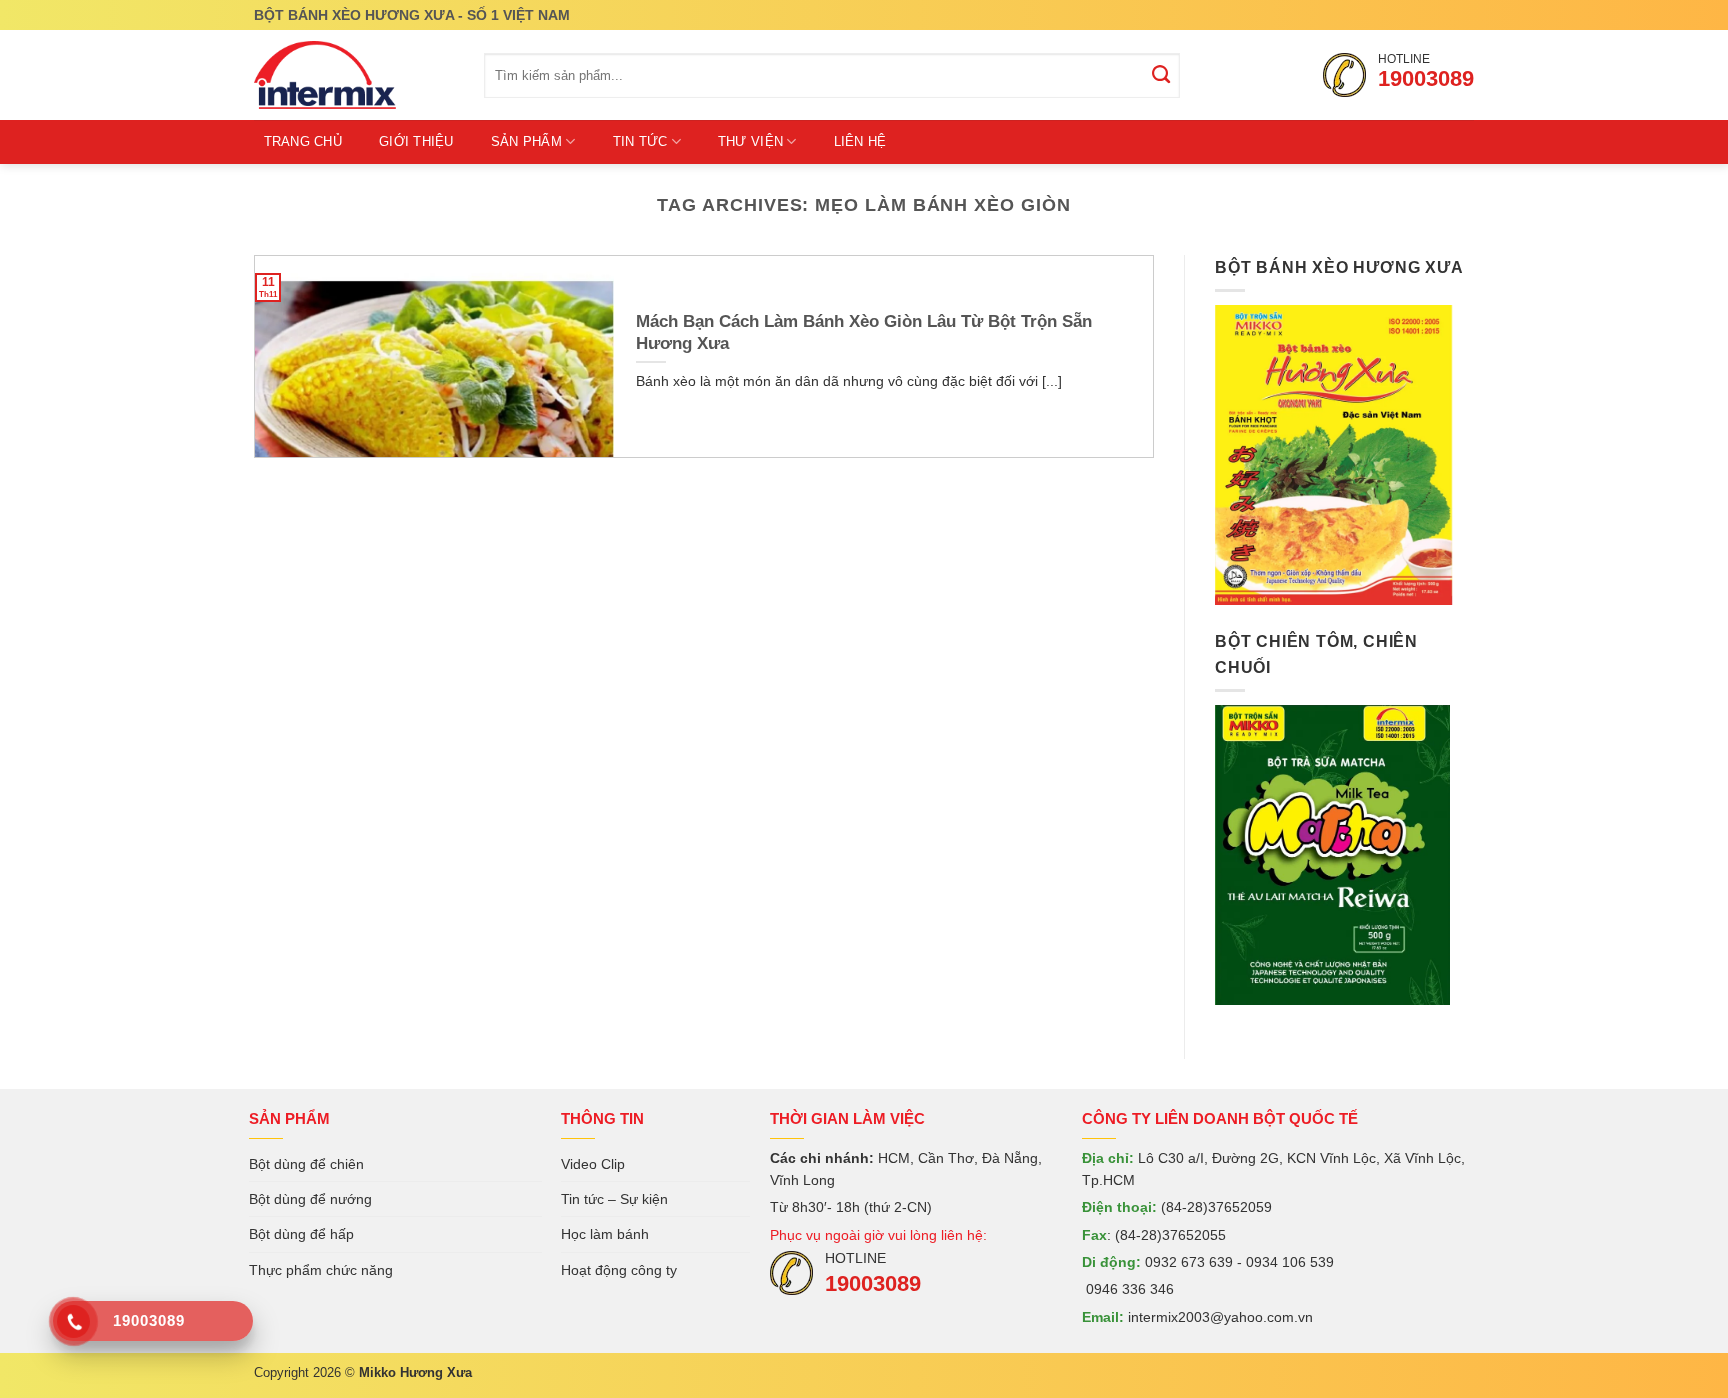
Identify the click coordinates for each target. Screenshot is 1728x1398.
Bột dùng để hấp (301, 1234)
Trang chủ (303, 141)
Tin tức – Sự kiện (614, 1199)
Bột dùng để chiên (306, 1164)
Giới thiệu (416, 141)
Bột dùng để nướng (310, 1199)
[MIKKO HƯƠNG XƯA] (354, 75)
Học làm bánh (605, 1234)
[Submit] (1162, 76)
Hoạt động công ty (619, 1270)
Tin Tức (640, 141)
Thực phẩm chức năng (321, 1270)
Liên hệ (860, 141)
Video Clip (593, 1164)
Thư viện (750, 141)
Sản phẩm (526, 141)
